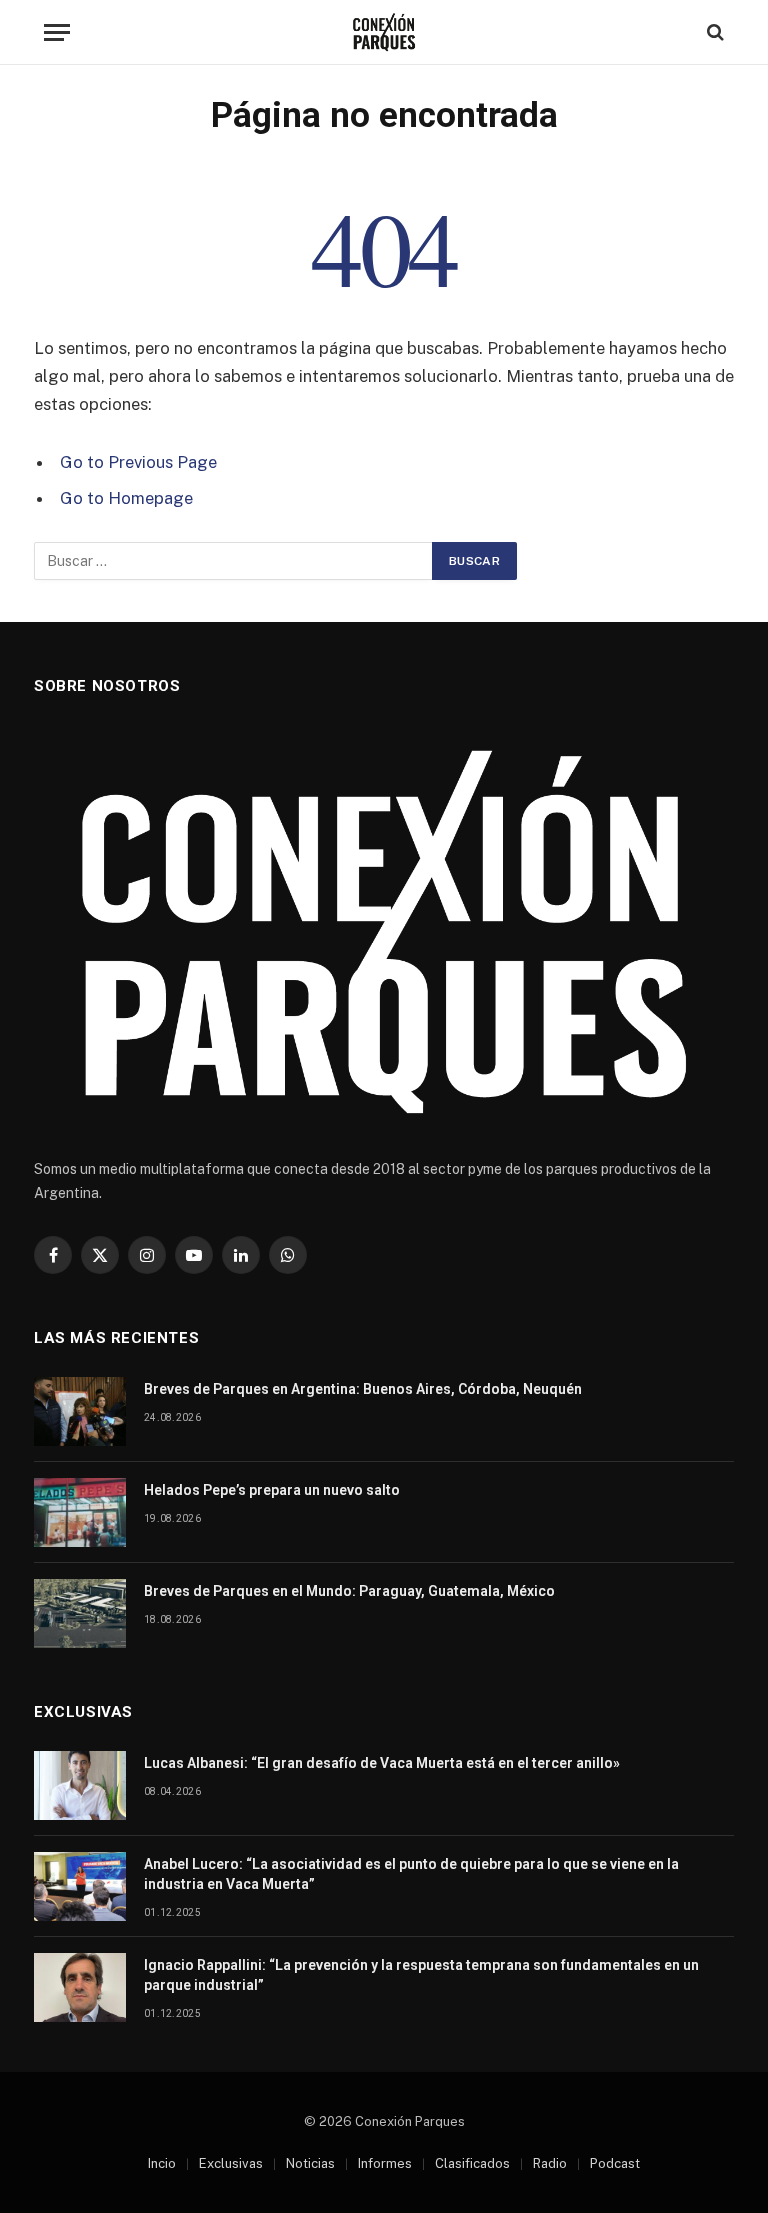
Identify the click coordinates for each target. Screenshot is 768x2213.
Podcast (615, 2163)
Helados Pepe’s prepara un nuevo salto (272, 1490)
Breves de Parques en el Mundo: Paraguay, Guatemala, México (349, 1591)
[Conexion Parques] (384, 32)
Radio (550, 2163)
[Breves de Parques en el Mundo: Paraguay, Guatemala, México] (80, 1613)
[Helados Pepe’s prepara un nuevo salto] (80, 1512)
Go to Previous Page (138, 462)
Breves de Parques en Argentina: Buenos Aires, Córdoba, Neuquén (363, 1389)
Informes (385, 2163)
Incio (162, 2163)
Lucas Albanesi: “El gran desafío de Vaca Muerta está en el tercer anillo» (382, 1763)
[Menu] (57, 32)
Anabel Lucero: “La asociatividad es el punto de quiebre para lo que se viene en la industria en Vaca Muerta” (411, 1874)
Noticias (310, 2163)
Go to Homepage (126, 498)
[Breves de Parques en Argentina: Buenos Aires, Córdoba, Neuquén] (80, 1411)
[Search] (713, 32)
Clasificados (472, 2163)
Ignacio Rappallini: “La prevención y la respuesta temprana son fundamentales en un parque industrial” (421, 1975)
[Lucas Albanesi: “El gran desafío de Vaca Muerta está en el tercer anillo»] (80, 1785)
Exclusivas (231, 2163)
